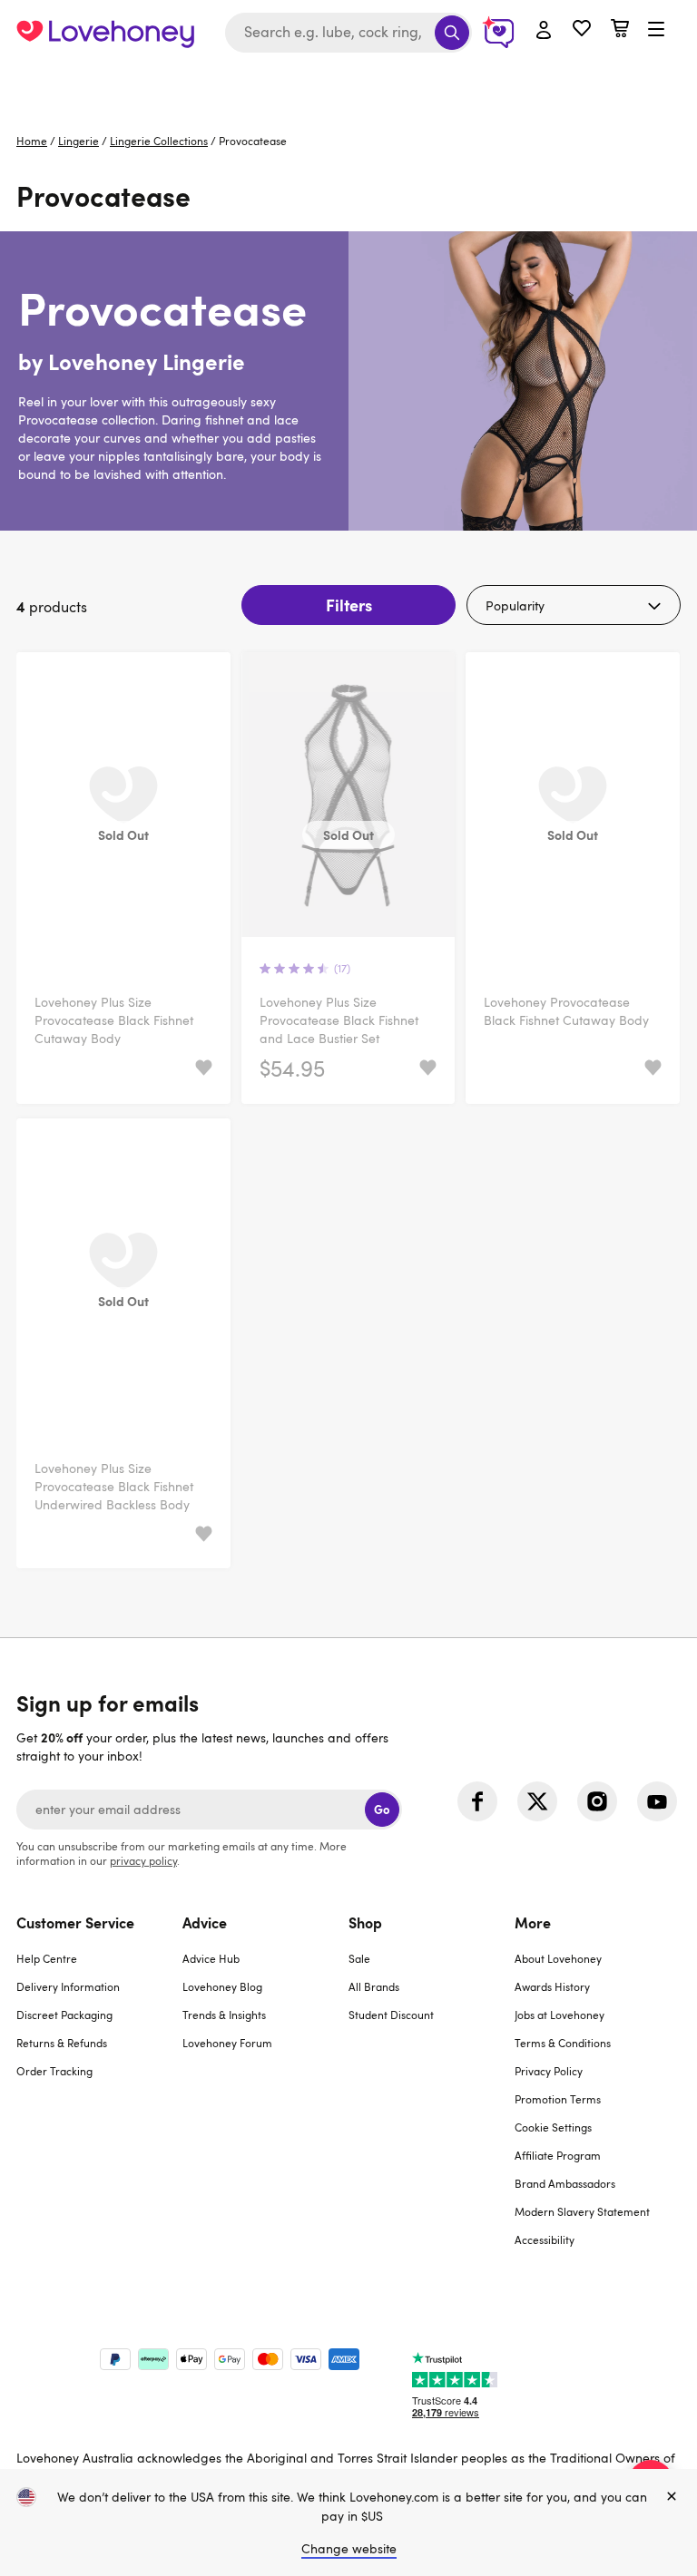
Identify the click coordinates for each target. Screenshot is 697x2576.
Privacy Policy (549, 2071)
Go (382, 1809)
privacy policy (143, 1860)
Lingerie (79, 141)
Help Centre (47, 1958)
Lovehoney (349, 84)
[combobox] (348, 33)
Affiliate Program (558, 2155)
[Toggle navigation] (656, 30)
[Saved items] (204, 1068)
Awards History (552, 1986)
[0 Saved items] (582, 30)
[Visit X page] (537, 1801)
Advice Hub (211, 1958)
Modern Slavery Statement (582, 2211)
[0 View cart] (620, 30)
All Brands (374, 1986)
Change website (349, 2548)
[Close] (672, 2497)
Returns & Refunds (62, 2043)
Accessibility (545, 2239)
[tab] (99, 2092)
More (533, 1922)
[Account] (544, 31)
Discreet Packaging (64, 2015)
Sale (359, 1958)
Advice (205, 1922)
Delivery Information (68, 1986)
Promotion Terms (558, 2099)
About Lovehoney (558, 1958)
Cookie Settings (553, 2127)
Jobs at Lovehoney (560, 2015)
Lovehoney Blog (222, 1986)
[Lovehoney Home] (105, 33)
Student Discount (391, 2015)
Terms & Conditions (563, 2043)
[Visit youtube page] (657, 1801)
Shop (365, 1922)
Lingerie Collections (159, 141)
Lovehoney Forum (227, 2043)
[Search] (452, 33)
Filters (349, 605)
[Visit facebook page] (477, 1801)
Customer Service (75, 1922)
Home (32, 141)
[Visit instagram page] (597, 1801)
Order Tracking (54, 2071)
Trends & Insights (224, 2015)
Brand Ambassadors (565, 2183)
